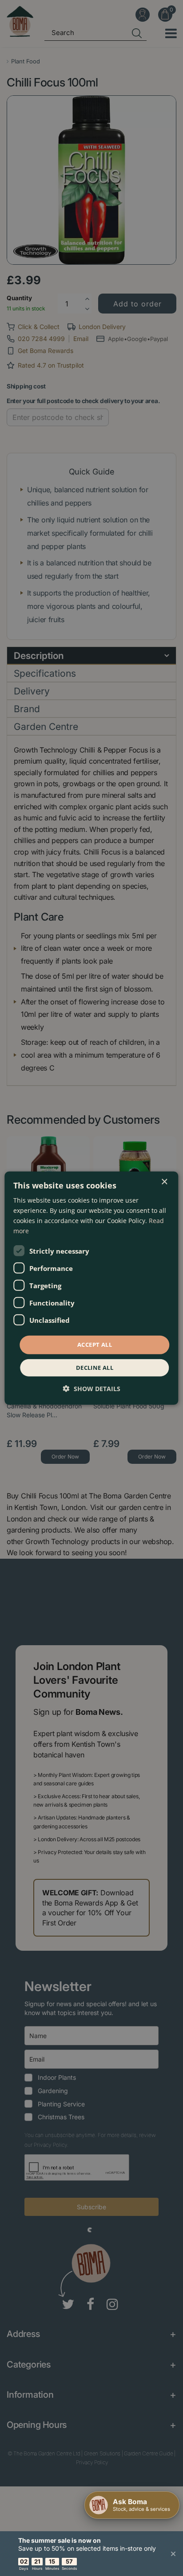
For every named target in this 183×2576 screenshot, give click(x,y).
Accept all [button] (95, 1345)
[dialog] (91, 1288)
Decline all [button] (95, 1368)
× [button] (164, 1182)
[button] (92, 1389)
